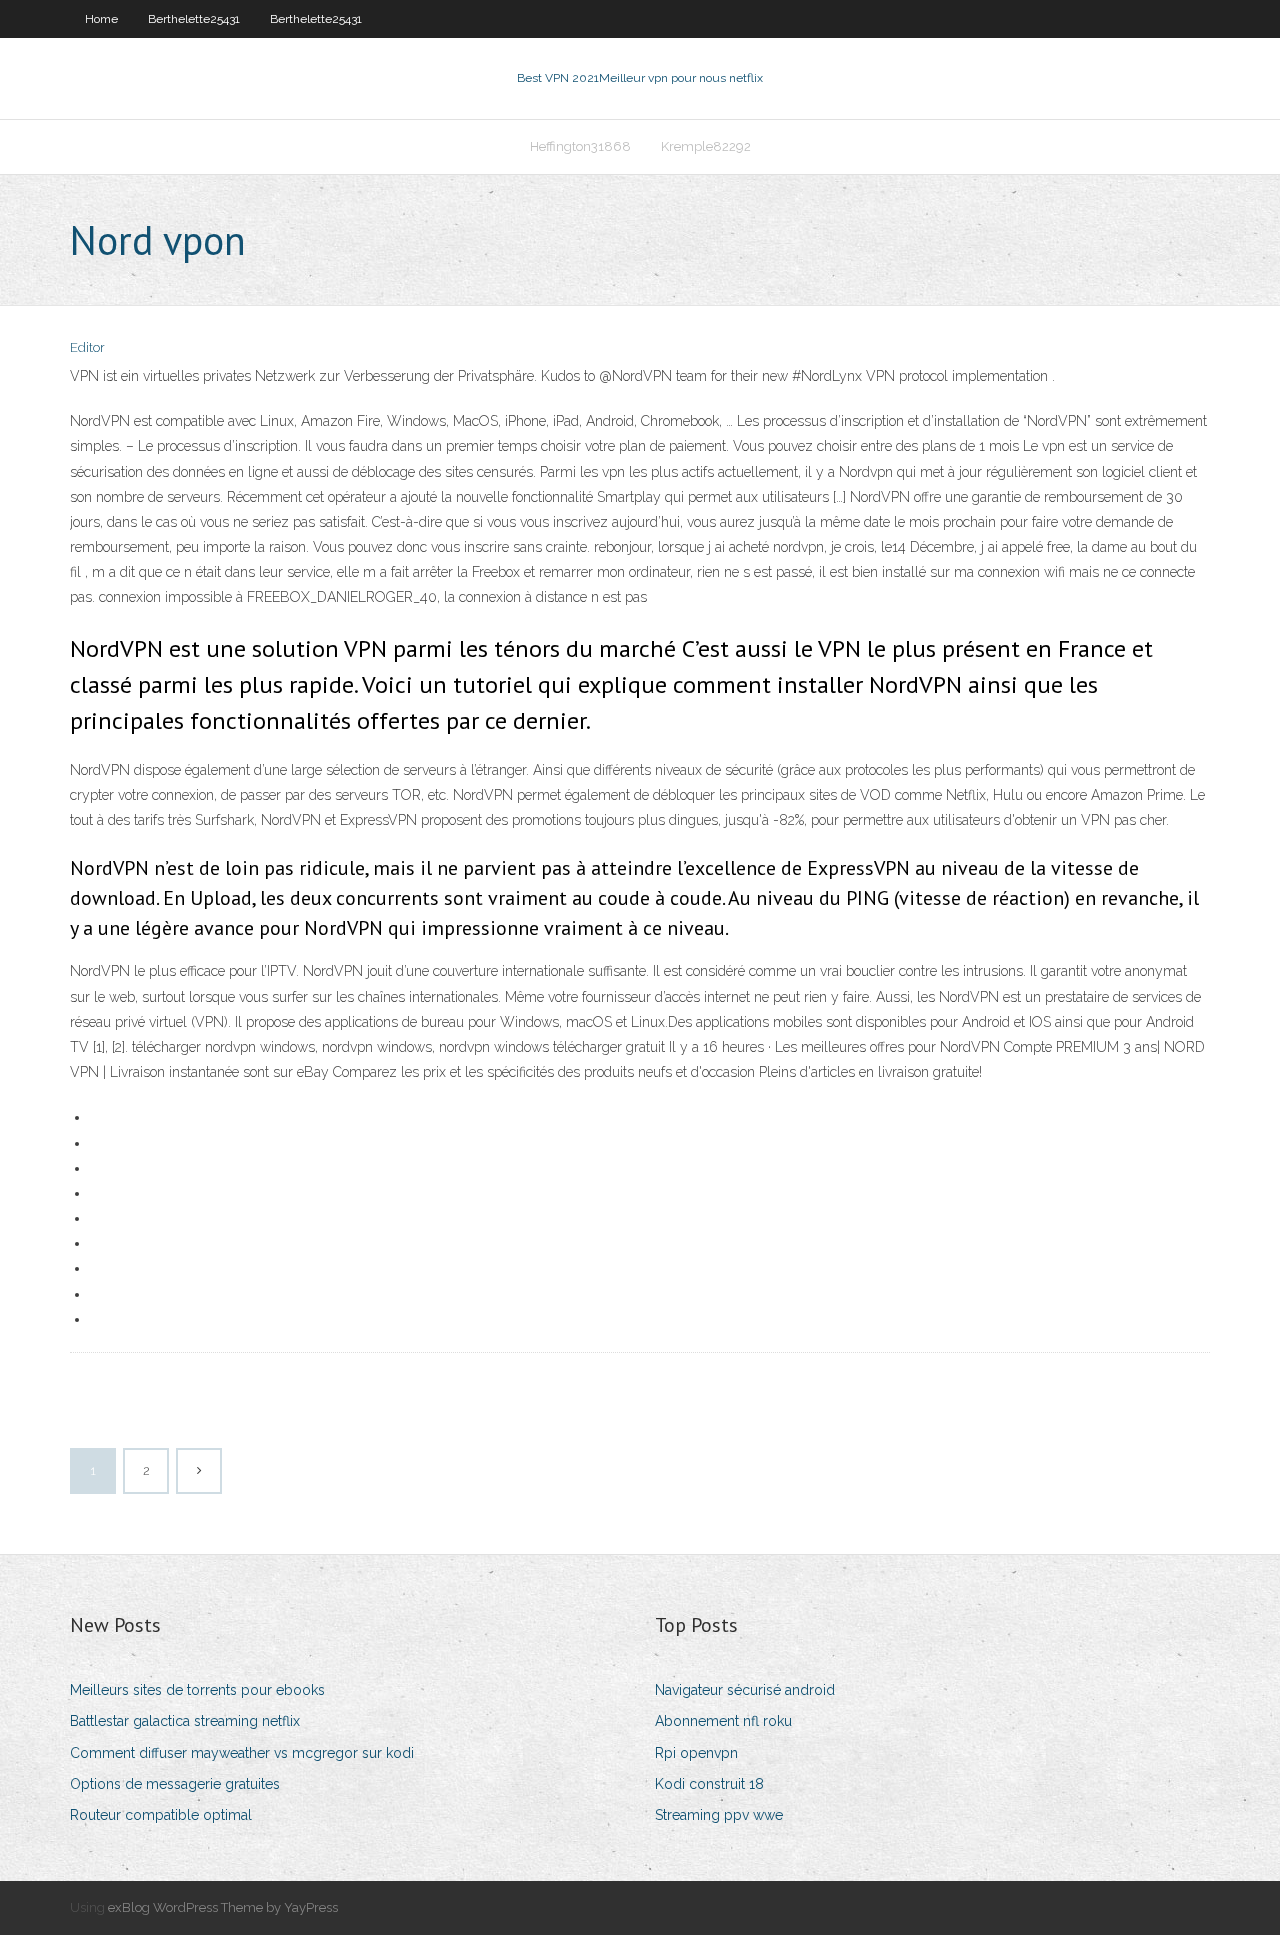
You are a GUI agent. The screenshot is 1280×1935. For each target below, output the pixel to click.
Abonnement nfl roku (723, 1721)
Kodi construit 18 (709, 1784)
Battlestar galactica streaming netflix (185, 1721)
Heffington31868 (580, 146)
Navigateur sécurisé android (745, 1690)
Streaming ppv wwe (719, 1815)
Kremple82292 (706, 146)
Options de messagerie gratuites (175, 1784)
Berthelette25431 (194, 19)
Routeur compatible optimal (161, 1815)
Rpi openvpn (696, 1753)
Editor (87, 347)
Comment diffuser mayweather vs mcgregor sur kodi (242, 1753)
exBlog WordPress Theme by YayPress (223, 1907)
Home (101, 19)
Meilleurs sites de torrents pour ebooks (197, 1690)
